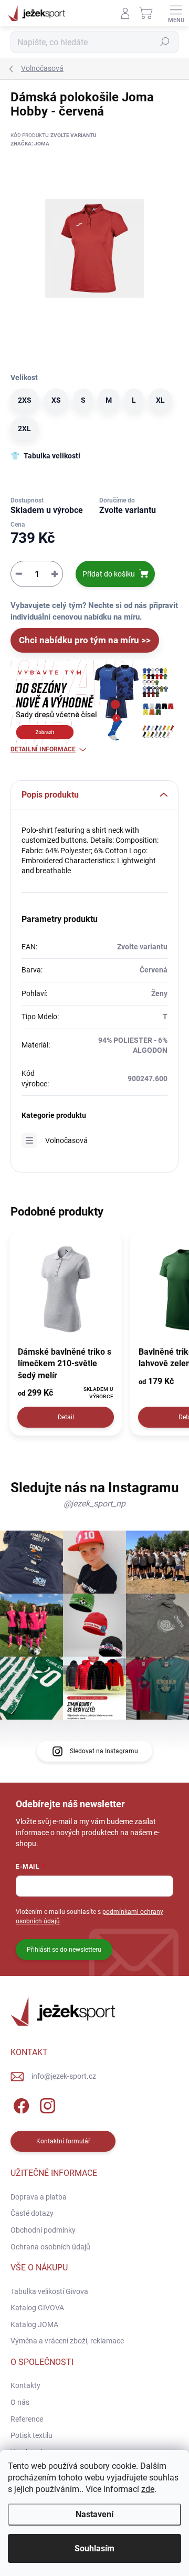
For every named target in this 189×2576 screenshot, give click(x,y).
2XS (25, 400)
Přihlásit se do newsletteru (64, 1950)
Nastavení (94, 2514)
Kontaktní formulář (63, 2141)
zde (148, 2489)
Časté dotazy (32, 2213)
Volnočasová (66, 1140)
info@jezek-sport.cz (64, 2076)
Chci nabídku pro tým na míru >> (85, 640)
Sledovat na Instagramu (104, 1751)
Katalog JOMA (34, 2324)
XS (56, 400)
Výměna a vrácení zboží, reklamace (67, 2341)
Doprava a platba (39, 2197)
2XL (24, 428)
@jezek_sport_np (94, 1504)
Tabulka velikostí (52, 456)
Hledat (165, 42)
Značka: (30, 144)
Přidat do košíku (109, 574)
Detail (66, 1417)
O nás (20, 2402)
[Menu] (176, 13)
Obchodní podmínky (43, 2230)
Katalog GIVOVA (37, 2308)
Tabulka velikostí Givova (49, 2291)
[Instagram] (46, 2104)
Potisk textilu (31, 2435)
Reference (27, 2419)
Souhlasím (94, 2548)
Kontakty (25, 2385)
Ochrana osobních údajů (50, 2247)
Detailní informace (43, 749)
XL (160, 400)
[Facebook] (20, 2104)
